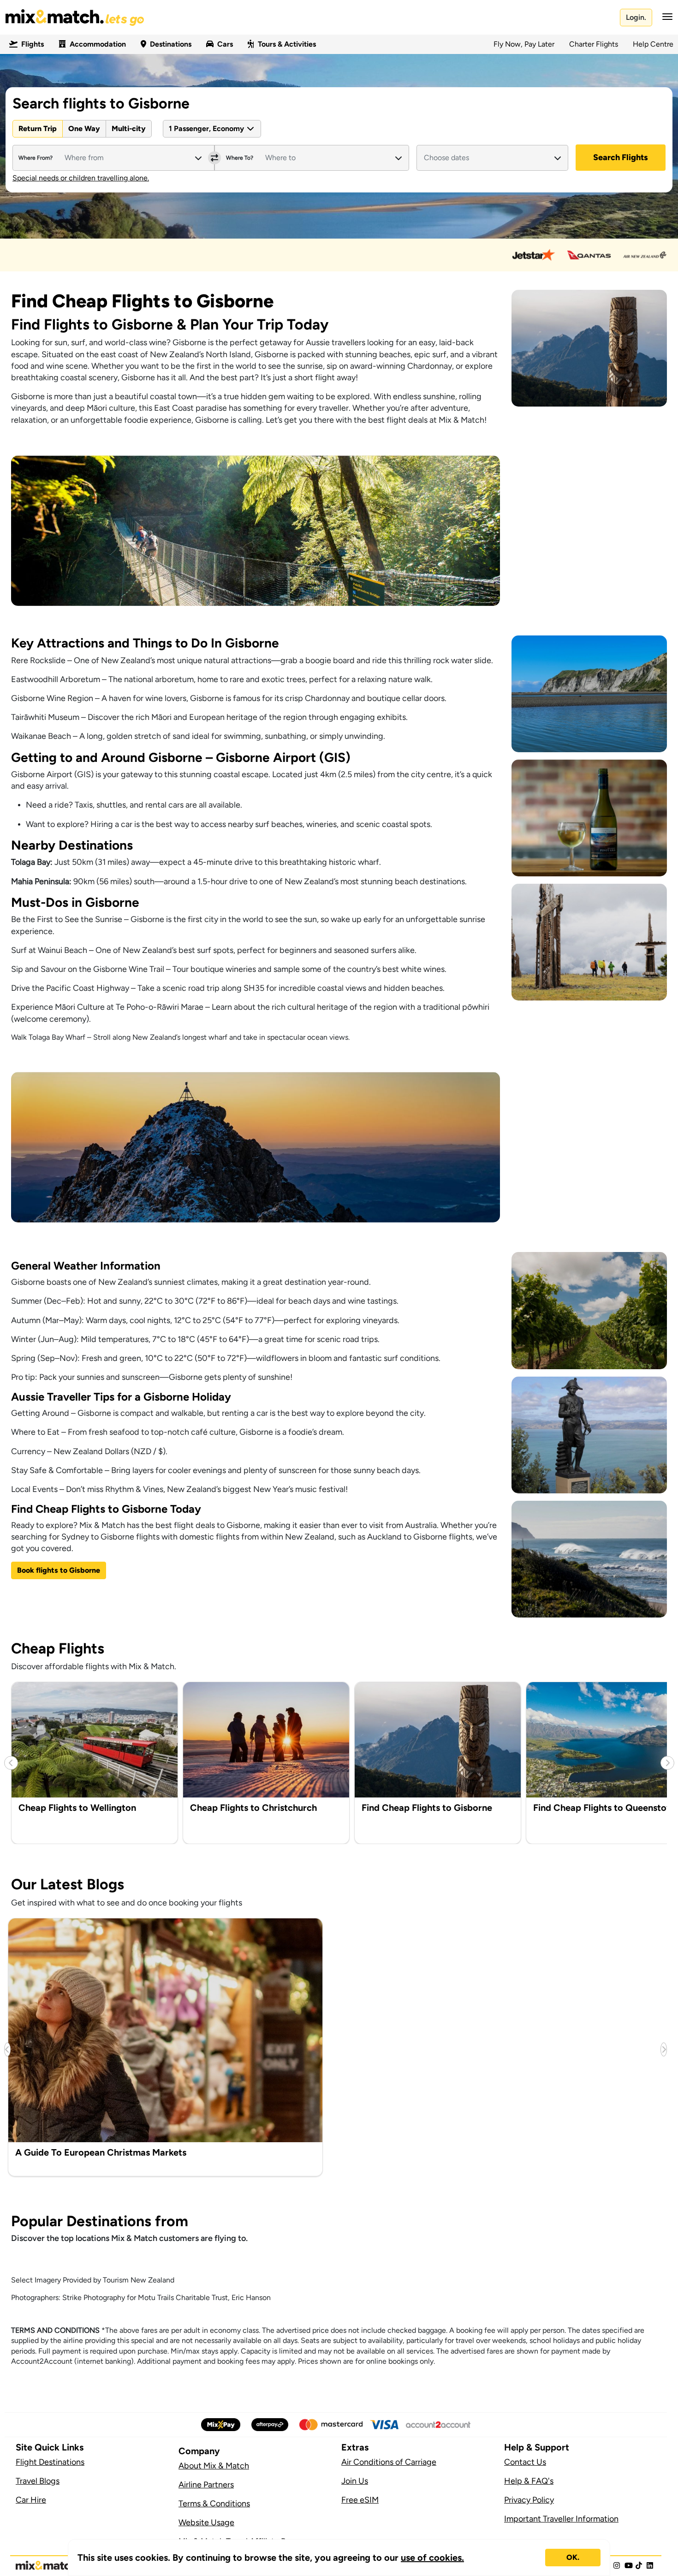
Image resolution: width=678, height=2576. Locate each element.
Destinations (171, 44)
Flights (33, 44)
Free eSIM (360, 2500)
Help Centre (653, 44)
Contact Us (525, 2462)
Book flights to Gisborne (59, 1570)
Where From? (36, 158)
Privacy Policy (529, 2500)
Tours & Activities (287, 44)
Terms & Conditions (214, 2504)
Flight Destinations (50, 2462)
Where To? (240, 158)
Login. (636, 17)
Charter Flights (594, 44)
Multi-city (129, 129)
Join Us (355, 2481)
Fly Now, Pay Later (524, 44)
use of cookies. (432, 2558)
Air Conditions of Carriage (389, 2462)
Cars (225, 44)
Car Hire (31, 2500)
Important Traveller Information (561, 2519)
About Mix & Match (214, 2466)
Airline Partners (206, 2485)
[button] (665, 17)
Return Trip (38, 129)
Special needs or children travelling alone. (81, 178)
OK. (573, 2557)
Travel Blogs (38, 2481)
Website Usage (206, 2522)
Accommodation (98, 44)
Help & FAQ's (529, 2481)
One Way (84, 129)
